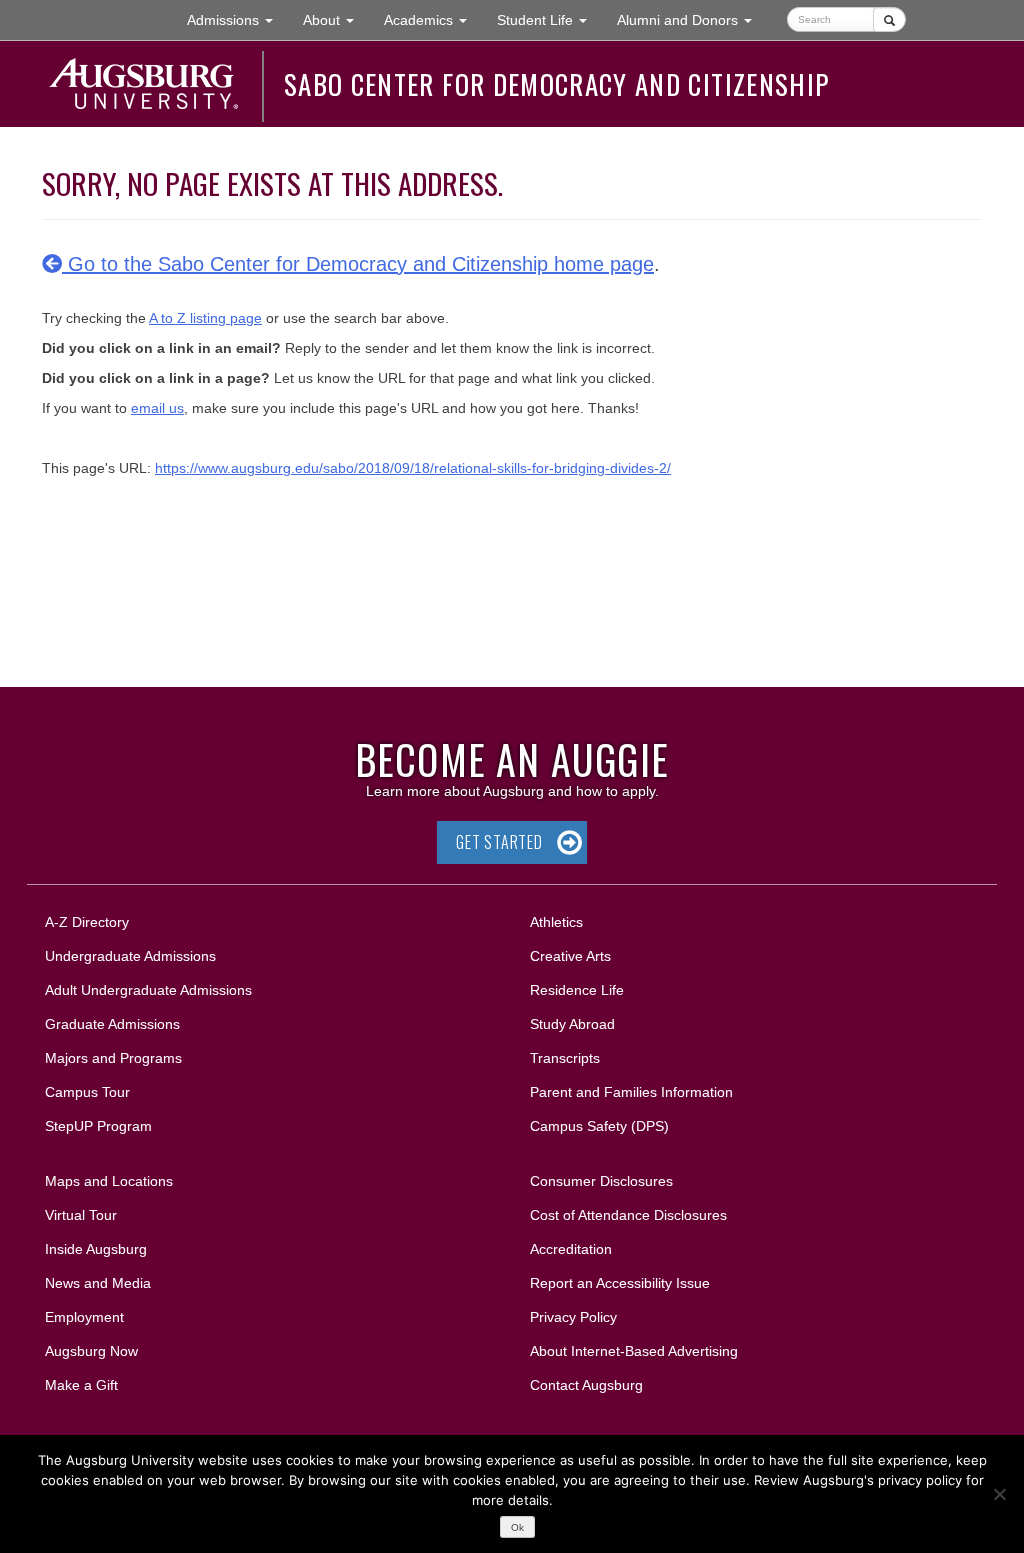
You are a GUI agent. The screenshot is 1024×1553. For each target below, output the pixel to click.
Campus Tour (87, 1092)
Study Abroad (572, 1024)
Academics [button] (433, 19)
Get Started (499, 842)
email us (157, 408)
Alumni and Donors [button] (692, 19)
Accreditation (571, 1249)
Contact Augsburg (586, 1385)
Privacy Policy (573, 1317)
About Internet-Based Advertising (634, 1351)
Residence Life (577, 990)
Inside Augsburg (96, 1249)
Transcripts (565, 1058)
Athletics (556, 922)
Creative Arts (570, 956)
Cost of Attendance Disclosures (628, 1215)
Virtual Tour (81, 1215)
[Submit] (889, 19)
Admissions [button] (237, 19)
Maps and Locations (109, 1181)
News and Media (98, 1283)
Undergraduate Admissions (130, 956)
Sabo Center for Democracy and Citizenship (556, 84)
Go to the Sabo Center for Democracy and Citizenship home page (358, 264)
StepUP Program (98, 1126)
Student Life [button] (549, 19)
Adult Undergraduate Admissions (148, 990)
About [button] (336, 25)
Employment (84, 1317)
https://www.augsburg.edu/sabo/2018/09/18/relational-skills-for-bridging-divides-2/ (413, 468)
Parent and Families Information (631, 1092)
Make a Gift (81, 1385)
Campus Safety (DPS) (599, 1126)
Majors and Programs (113, 1057)
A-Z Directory (87, 922)
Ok (517, 1527)
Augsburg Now (91, 1351)
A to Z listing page (205, 318)
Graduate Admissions (112, 1024)
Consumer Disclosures (601, 1181)
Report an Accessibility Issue (620, 1283)
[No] (999, 1494)
